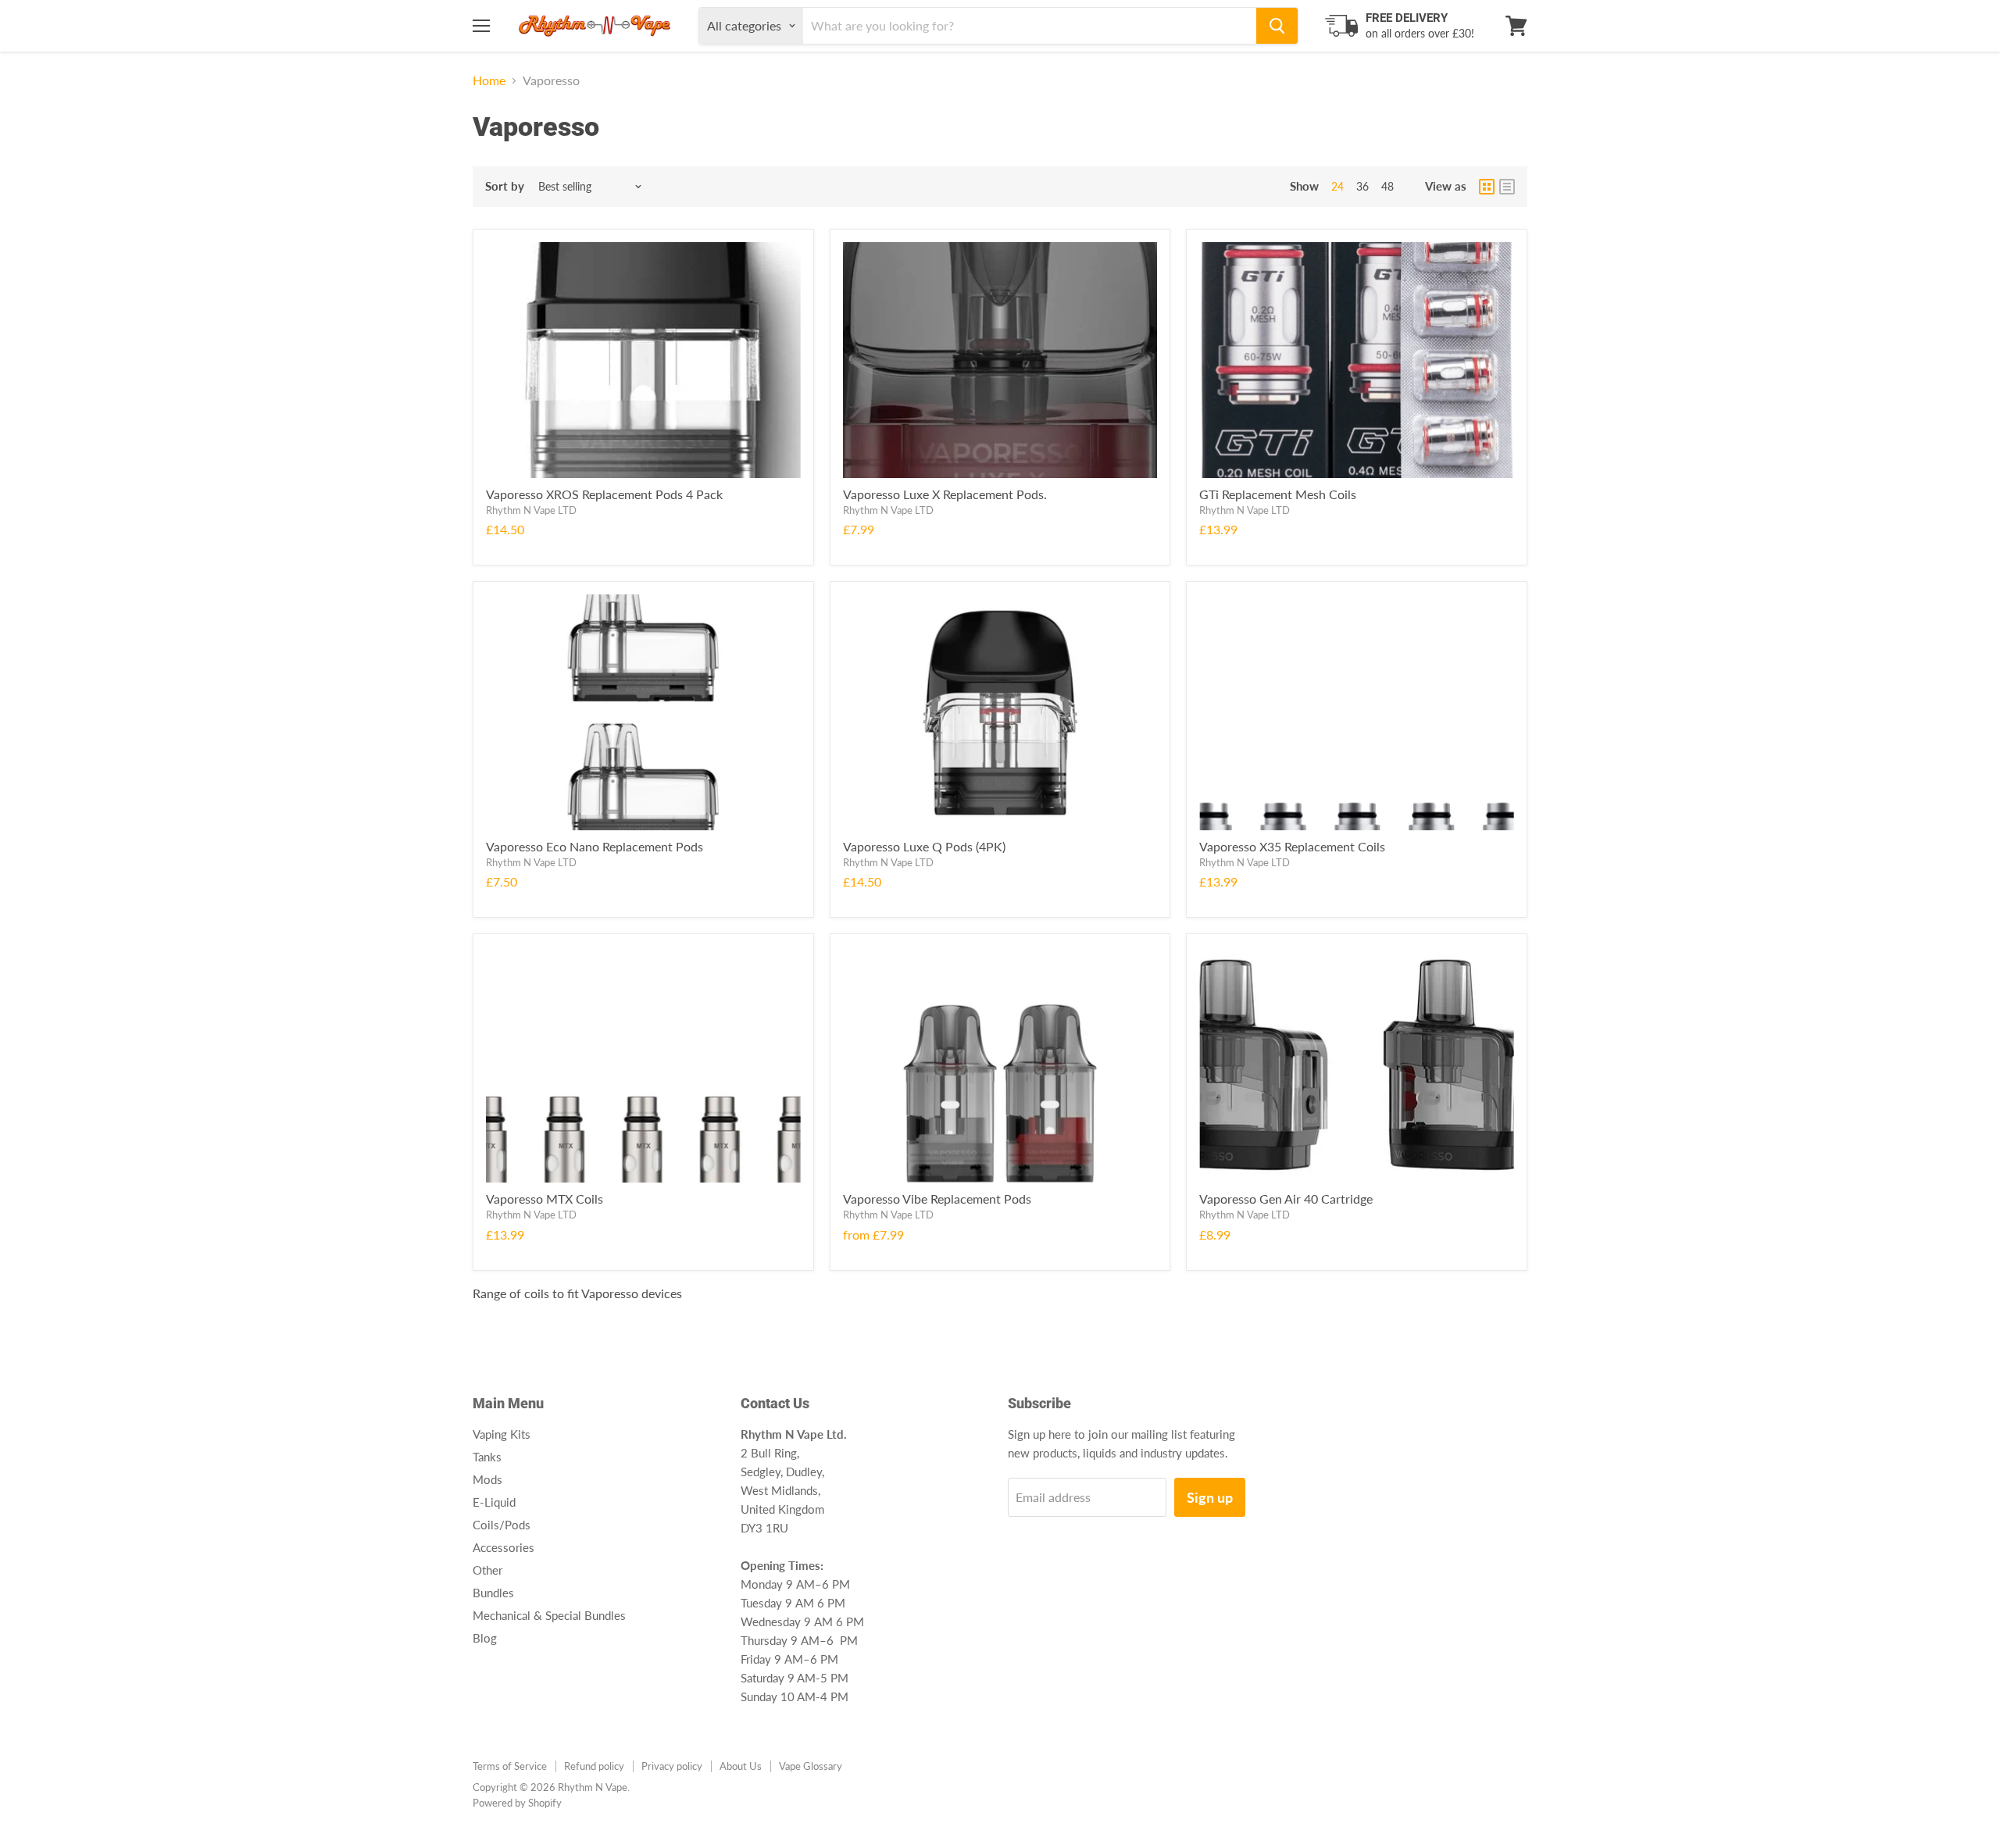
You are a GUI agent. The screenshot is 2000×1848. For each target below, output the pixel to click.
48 (1387, 186)
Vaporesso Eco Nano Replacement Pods (595, 846)
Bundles (493, 1593)
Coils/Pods (502, 1525)
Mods (487, 1479)
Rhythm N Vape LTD (531, 510)
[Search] (1277, 26)
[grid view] (1487, 187)
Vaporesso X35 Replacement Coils (1292, 846)
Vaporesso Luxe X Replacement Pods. (945, 494)
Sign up (1210, 1497)
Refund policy (594, 1766)
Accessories (504, 1547)
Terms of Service (510, 1766)
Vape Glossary (811, 1766)
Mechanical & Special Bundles (549, 1615)
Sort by (505, 186)
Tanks (487, 1457)
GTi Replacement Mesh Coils (1278, 494)
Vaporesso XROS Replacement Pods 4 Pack (604, 494)
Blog (485, 1638)
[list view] (1507, 187)
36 (1362, 186)
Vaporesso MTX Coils (545, 1199)
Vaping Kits (502, 1434)
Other (487, 1570)
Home (489, 80)
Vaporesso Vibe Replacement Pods (937, 1199)
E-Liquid (494, 1502)
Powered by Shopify (517, 1803)
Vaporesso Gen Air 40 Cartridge (1286, 1199)
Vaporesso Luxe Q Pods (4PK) (924, 846)
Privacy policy (672, 1766)
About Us (741, 1766)
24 (1337, 186)
